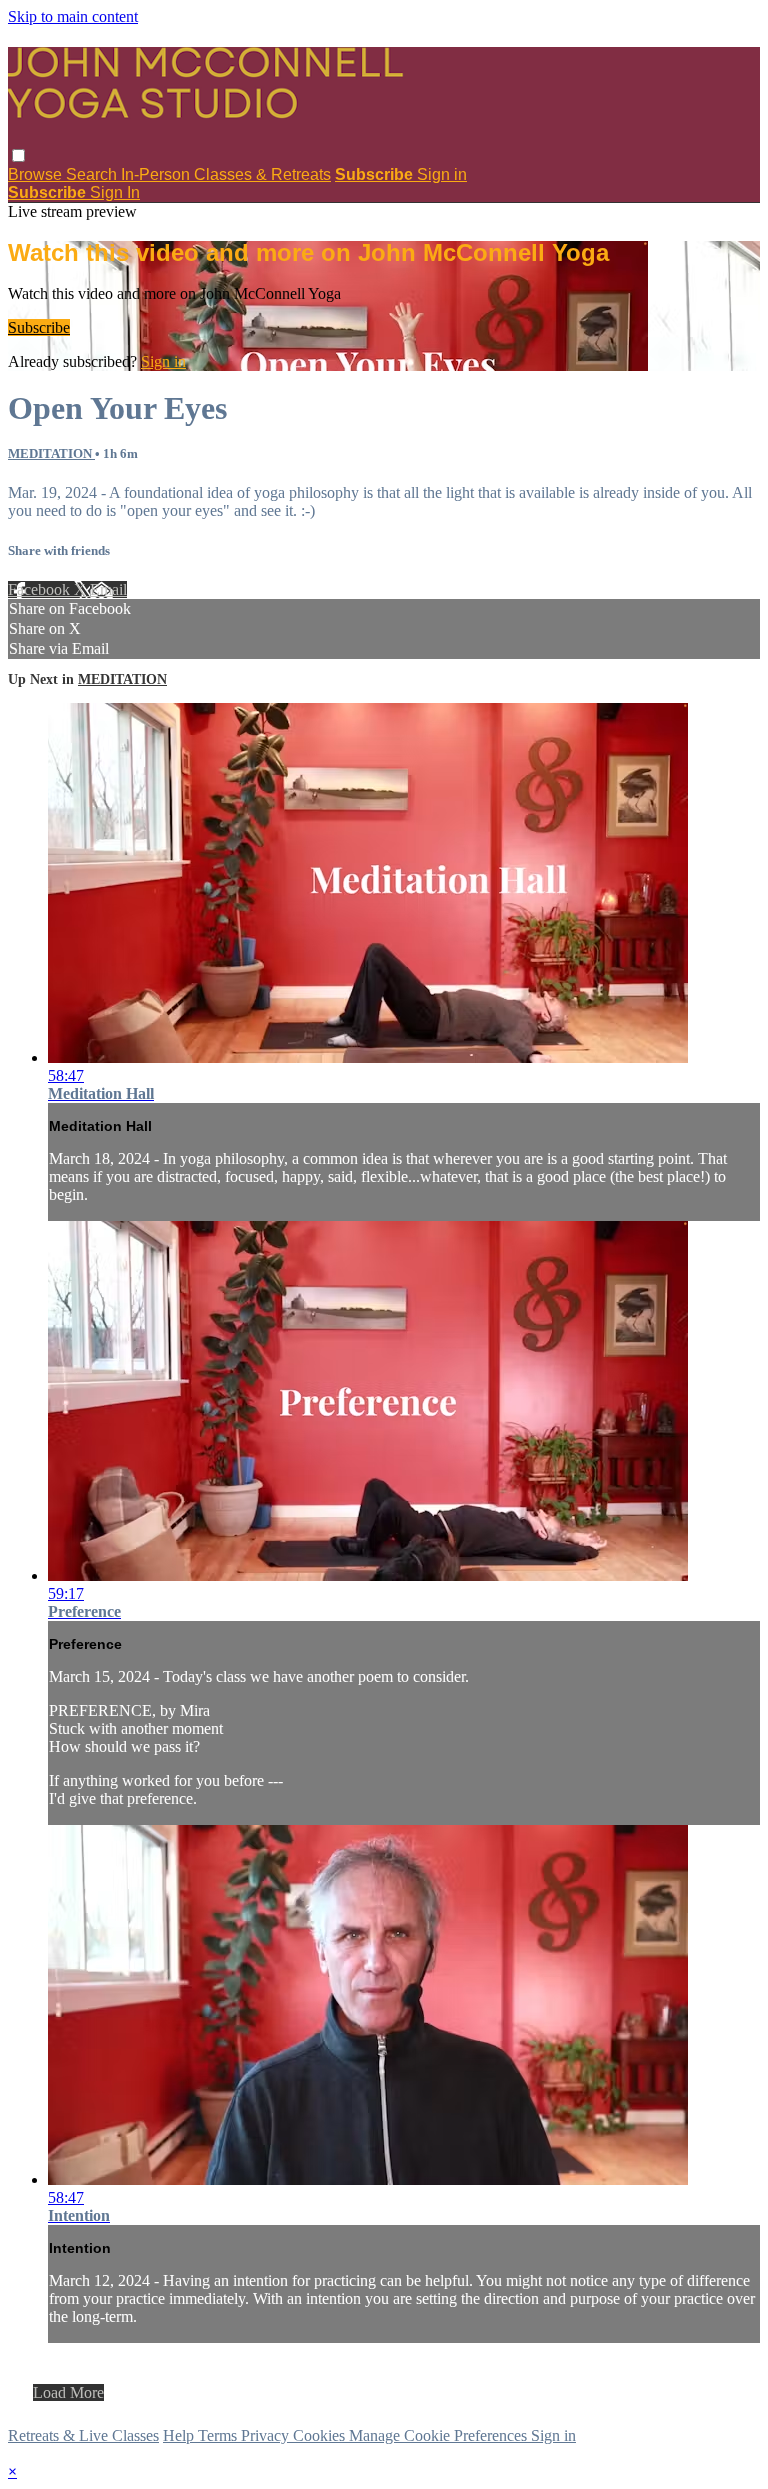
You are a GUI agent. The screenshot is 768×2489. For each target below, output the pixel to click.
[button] (18, 155)
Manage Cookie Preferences (440, 2435)
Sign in (442, 174)
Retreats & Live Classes (83, 2435)
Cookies (321, 2435)
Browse (37, 174)
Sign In (115, 192)
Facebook (41, 589)
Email (108, 589)
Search (93, 174)
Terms (219, 2435)
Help (180, 2435)
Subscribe (39, 327)
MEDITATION (51, 453)
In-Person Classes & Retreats (226, 174)
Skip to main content (73, 16)
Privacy (267, 2435)
